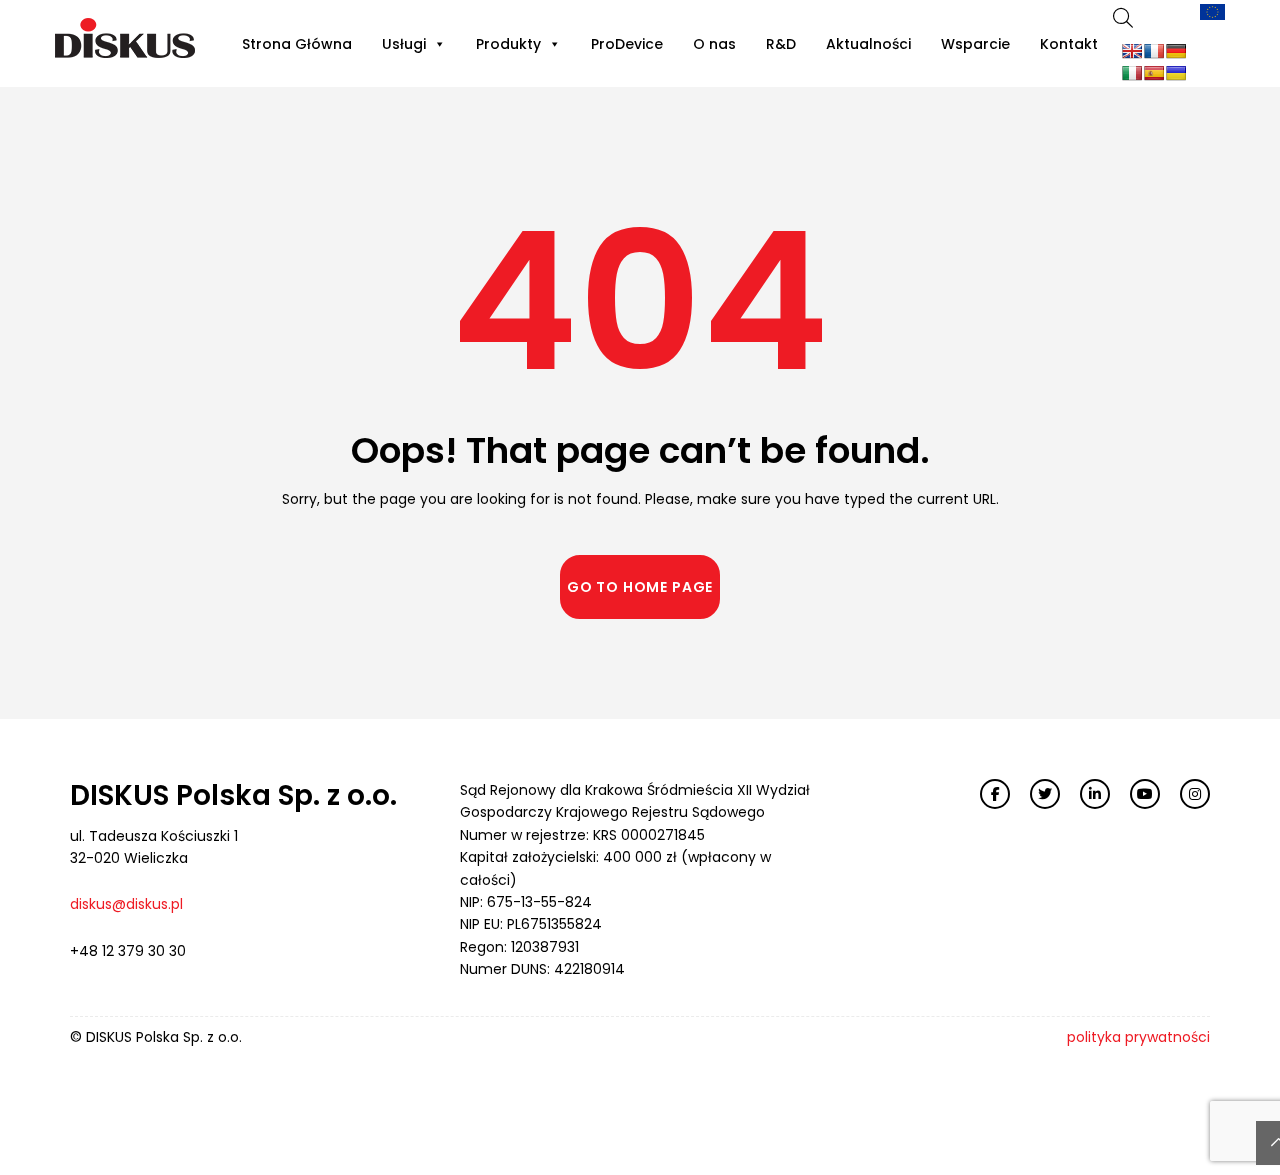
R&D (781, 44)
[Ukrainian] (1176, 73)
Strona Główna (297, 44)
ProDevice (627, 44)
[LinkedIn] (1095, 794)
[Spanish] (1154, 73)
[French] (1154, 51)
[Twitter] (1045, 794)
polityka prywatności (1138, 1037)
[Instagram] (1195, 794)
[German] (1176, 51)
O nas (714, 44)
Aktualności (868, 44)
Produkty (508, 44)
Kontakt (1069, 44)
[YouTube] (1145, 794)
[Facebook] (995, 794)
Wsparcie (975, 44)
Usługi (404, 44)
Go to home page (640, 587)
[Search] (1123, 17)
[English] (1132, 51)
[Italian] (1132, 73)
